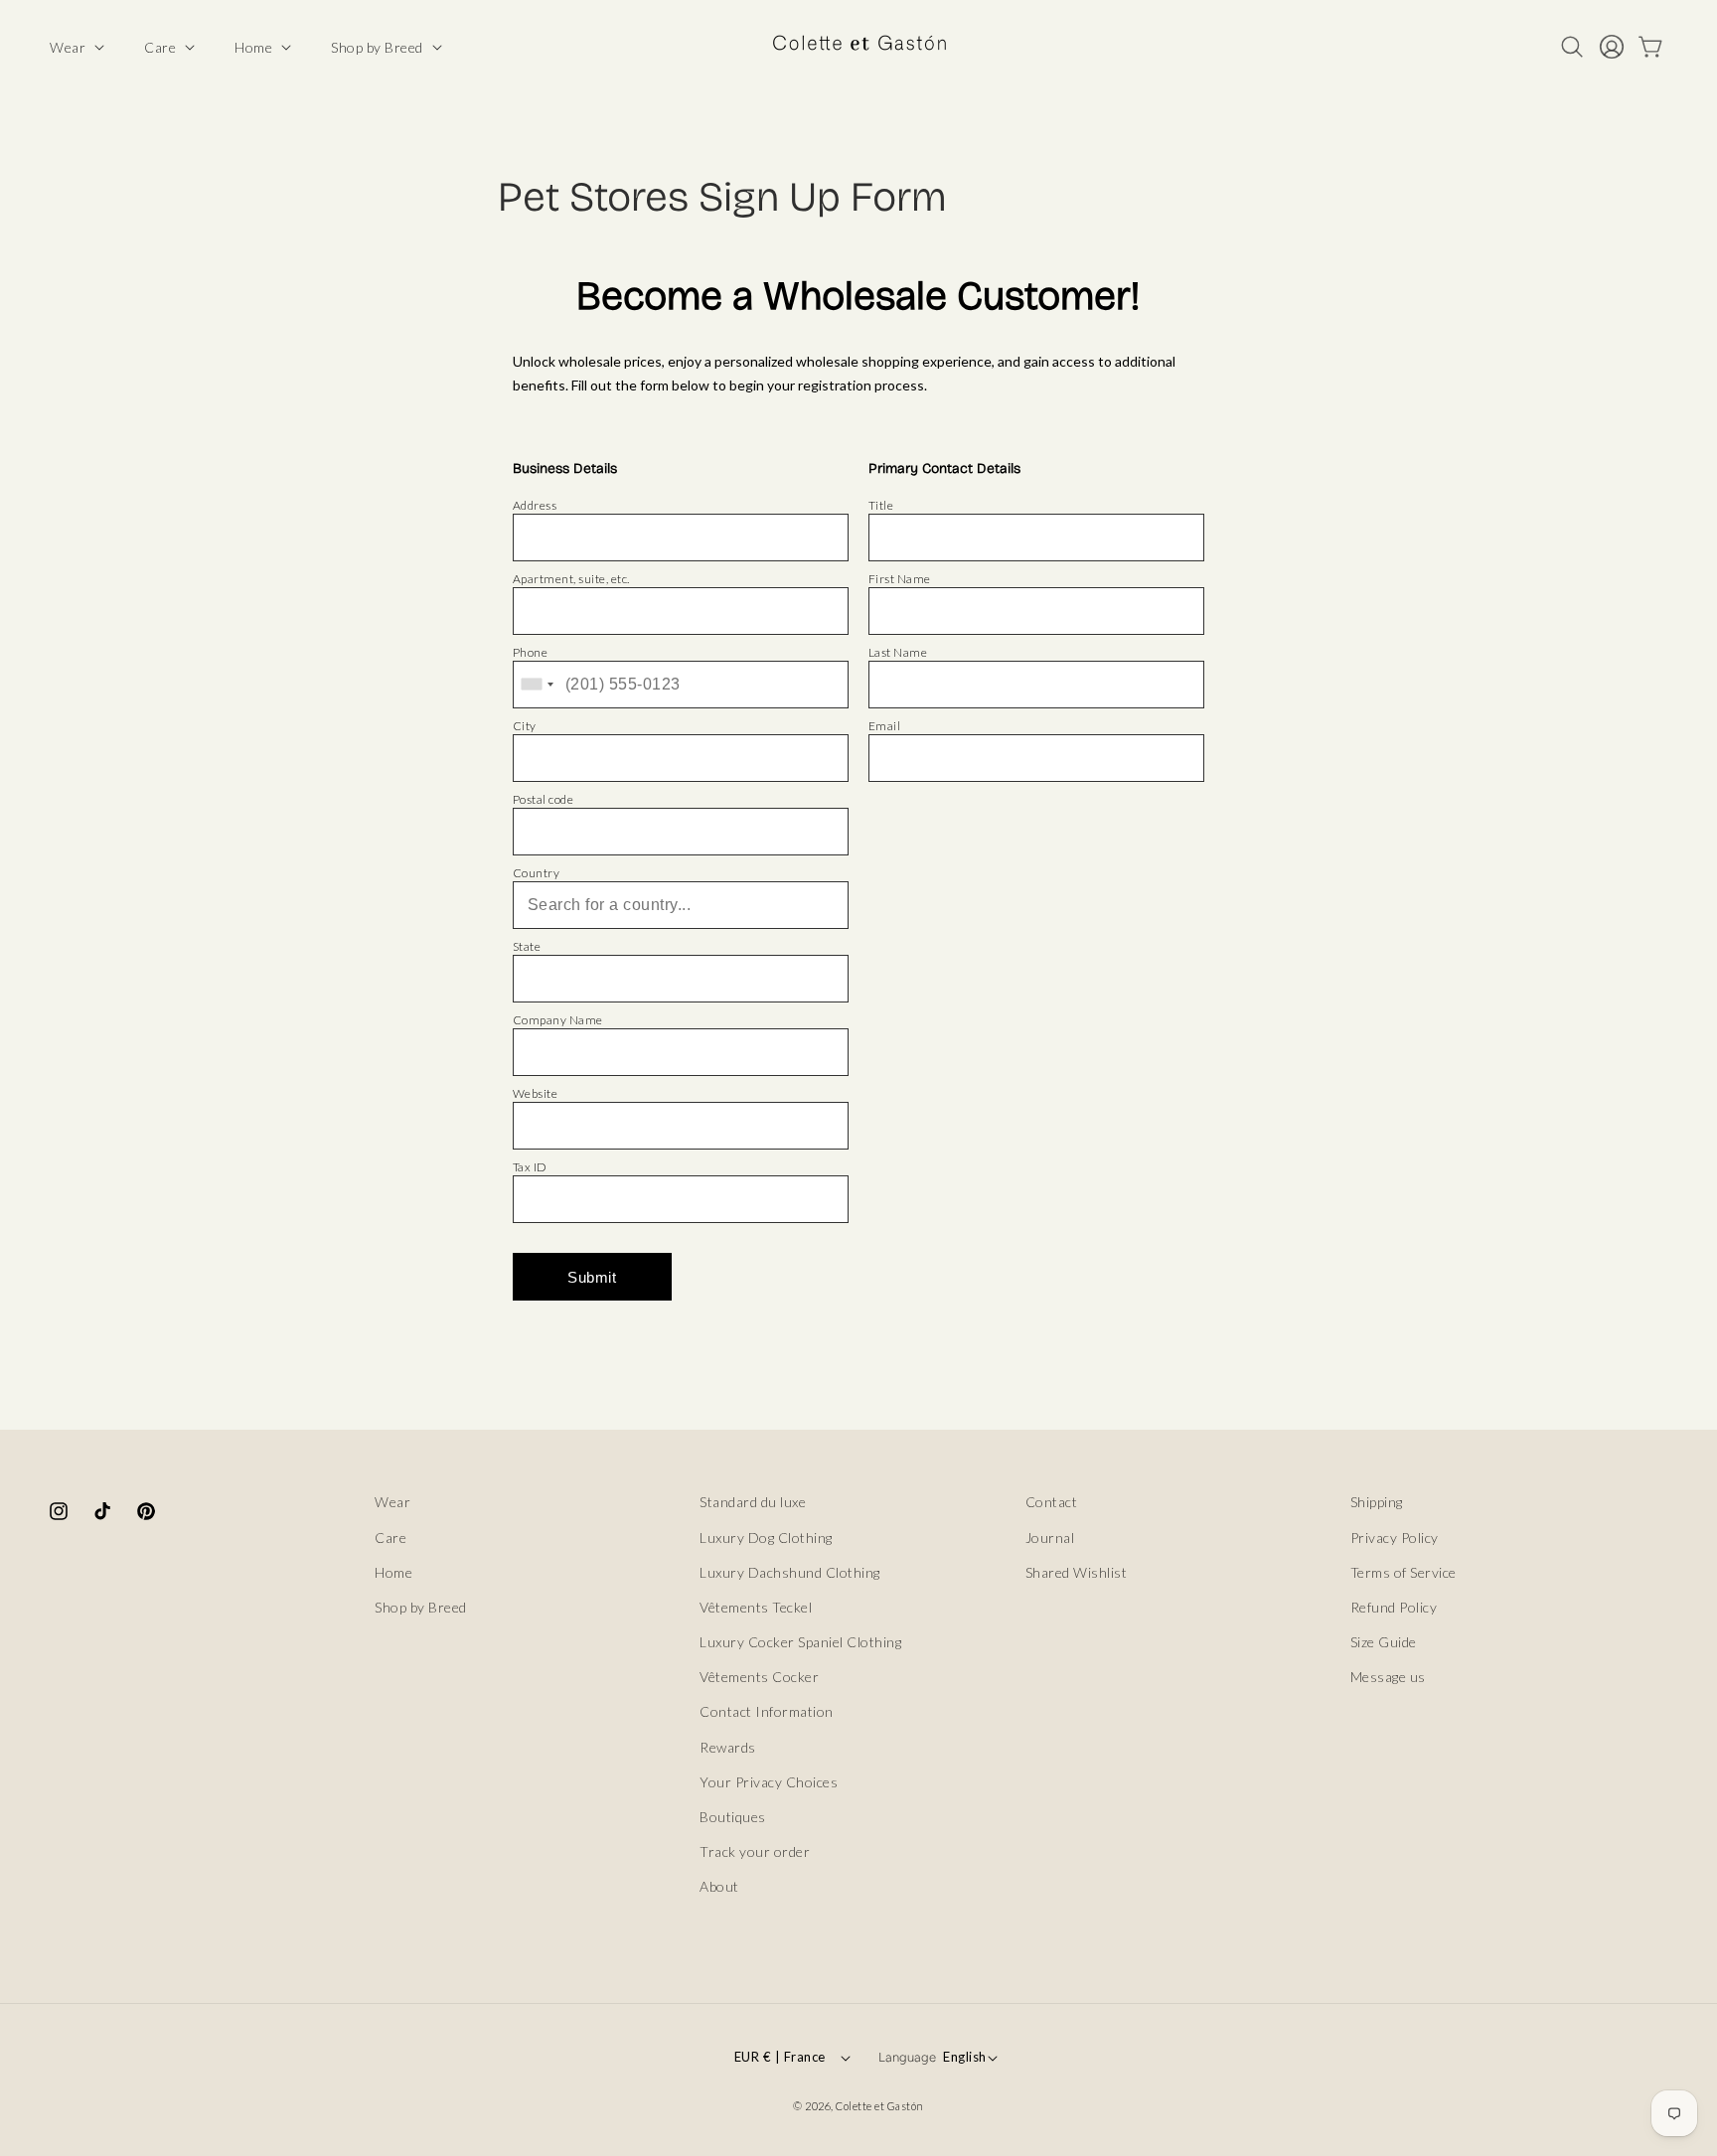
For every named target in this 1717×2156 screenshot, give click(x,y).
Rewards (728, 1746)
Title (881, 505)
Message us (1388, 1677)
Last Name (898, 652)
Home (393, 1571)
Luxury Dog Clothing (766, 1537)
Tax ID (530, 1167)
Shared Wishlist (1077, 1571)
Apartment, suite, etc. (571, 579)
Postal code (544, 799)
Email (885, 726)
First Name (900, 579)
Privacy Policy (1395, 1537)
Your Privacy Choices (769, 1781)
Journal (1050, 1537)
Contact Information (767, 1711)
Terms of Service (1404, 1571)
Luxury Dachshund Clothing (790, 1571)
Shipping (1377, 1502)
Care (390, 1537)
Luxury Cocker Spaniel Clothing (800, 1641)
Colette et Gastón (880, 2106)
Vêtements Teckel (756, 1606)
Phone (531, 652)
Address (535, 505)
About (719, 1886)
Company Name (558, 1020)
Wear (392, 1502)
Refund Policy (1394, 1606)
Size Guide (1384, 1641)
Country (537, 873)
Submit (592, 1277)
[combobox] (537, 685)
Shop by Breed (421, 1606)
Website (536, 1093)
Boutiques (733, 1816)
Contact (1052, 1502)
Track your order (755, 1851)
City (525, 726)
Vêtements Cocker (759, 1677)
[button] (75, 47)
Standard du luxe (753, 1502)
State (527, 946)
